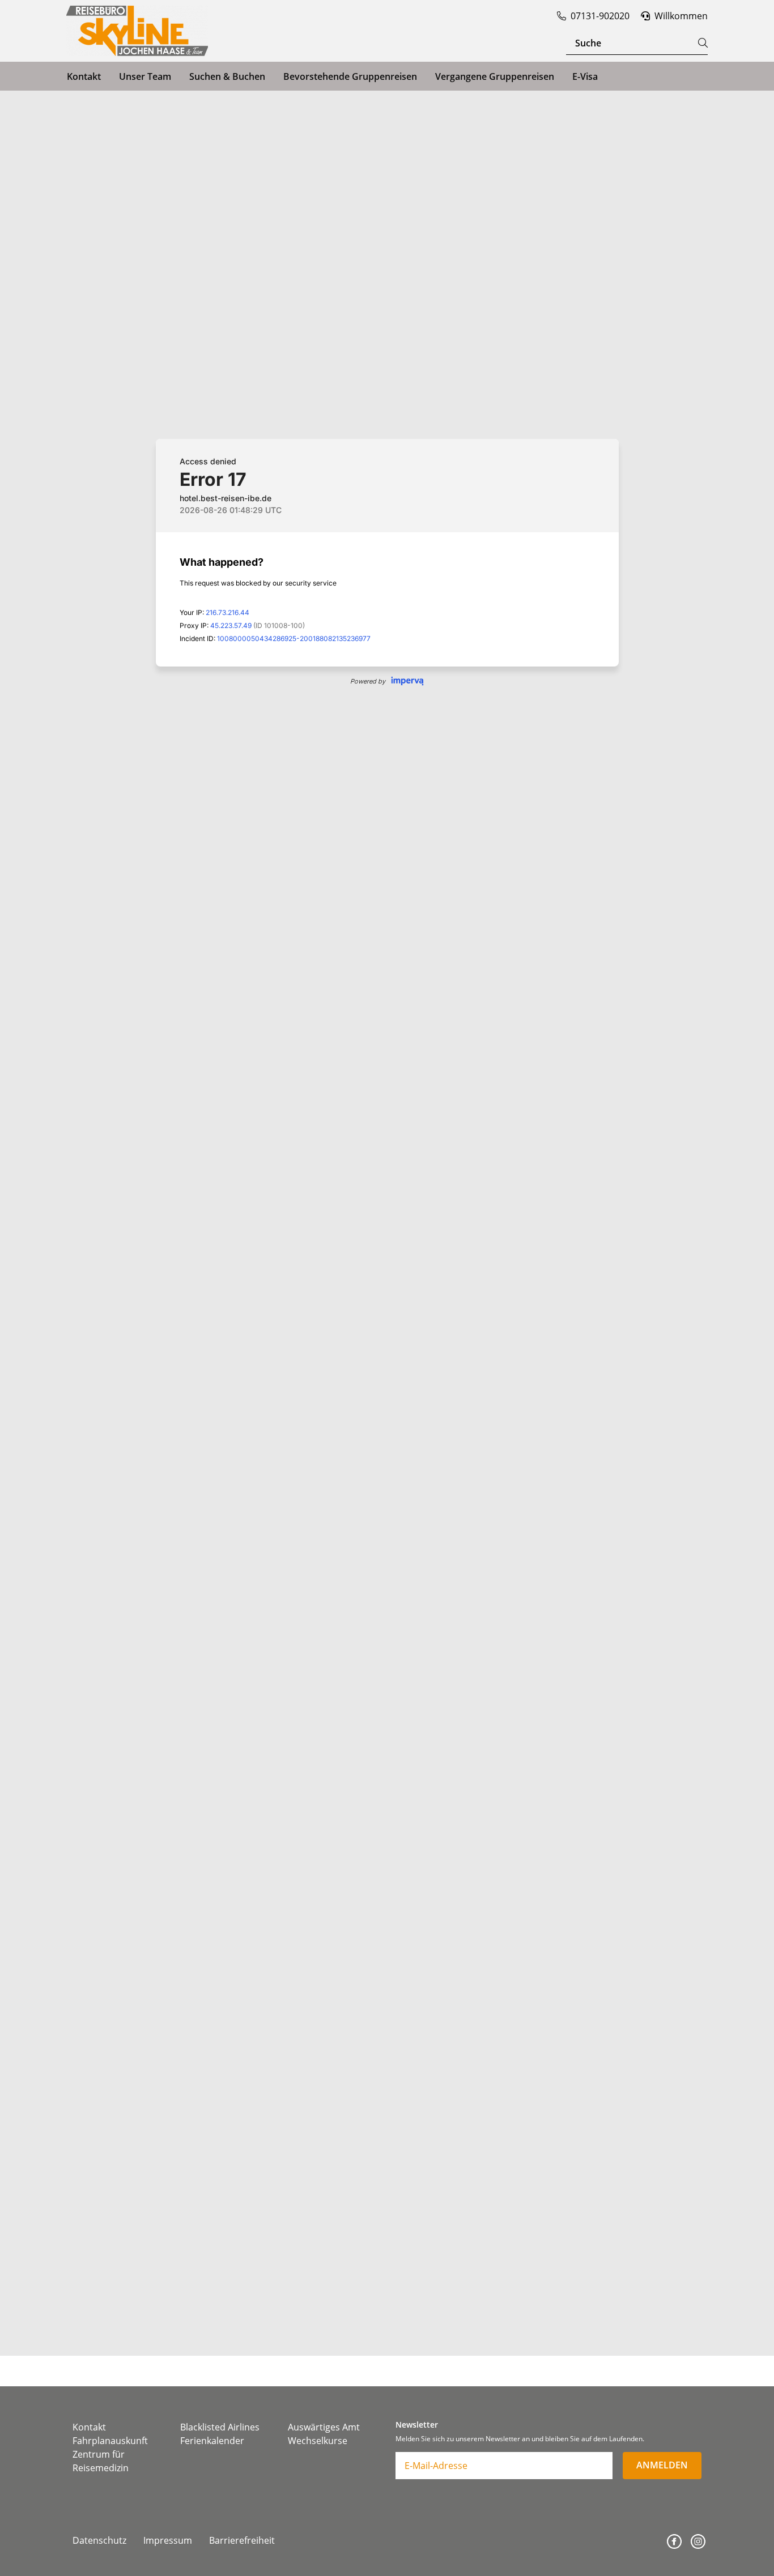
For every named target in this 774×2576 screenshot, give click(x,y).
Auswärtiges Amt (324, 2427)
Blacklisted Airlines (220, 2427)
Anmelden (662, 2465)
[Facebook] (674, 2541)
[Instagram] (698, 2541)
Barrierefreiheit (242, 2540)
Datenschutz (99, 2540)
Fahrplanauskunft (110, 2441)
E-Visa (585, 76)
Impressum (168, 2540)
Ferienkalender (212, 2441)
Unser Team (145, 76)
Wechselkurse (318, 2441)
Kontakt (84, 76)
